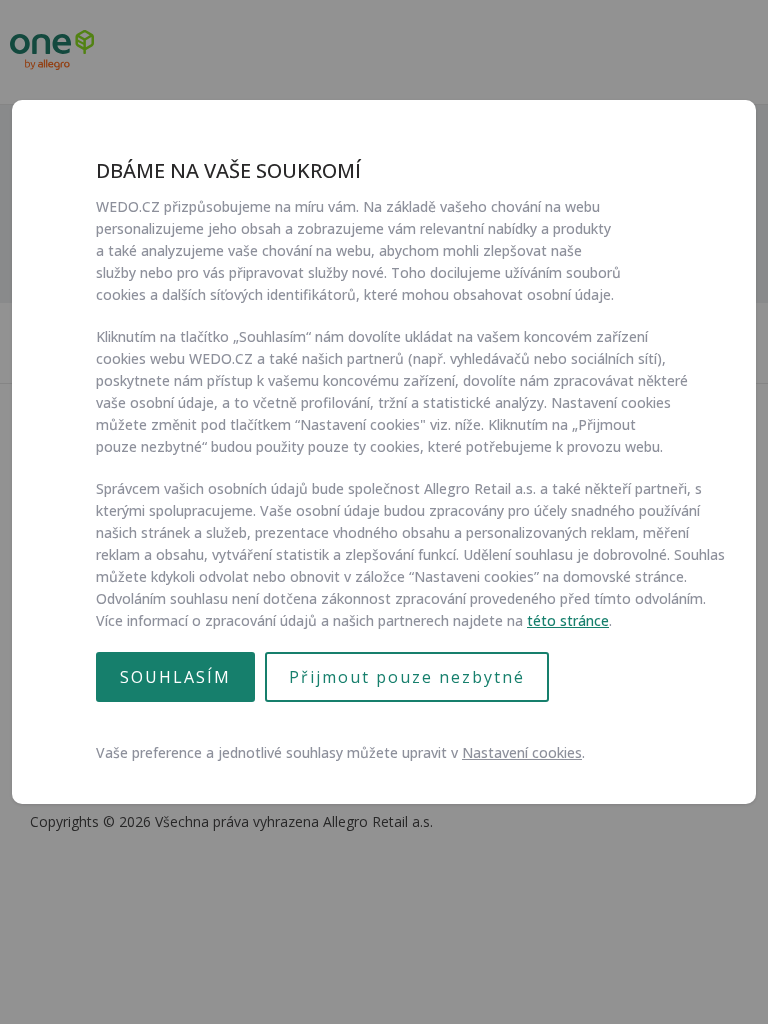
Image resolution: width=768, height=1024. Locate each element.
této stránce (568, 620)
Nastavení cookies (522, 752)
